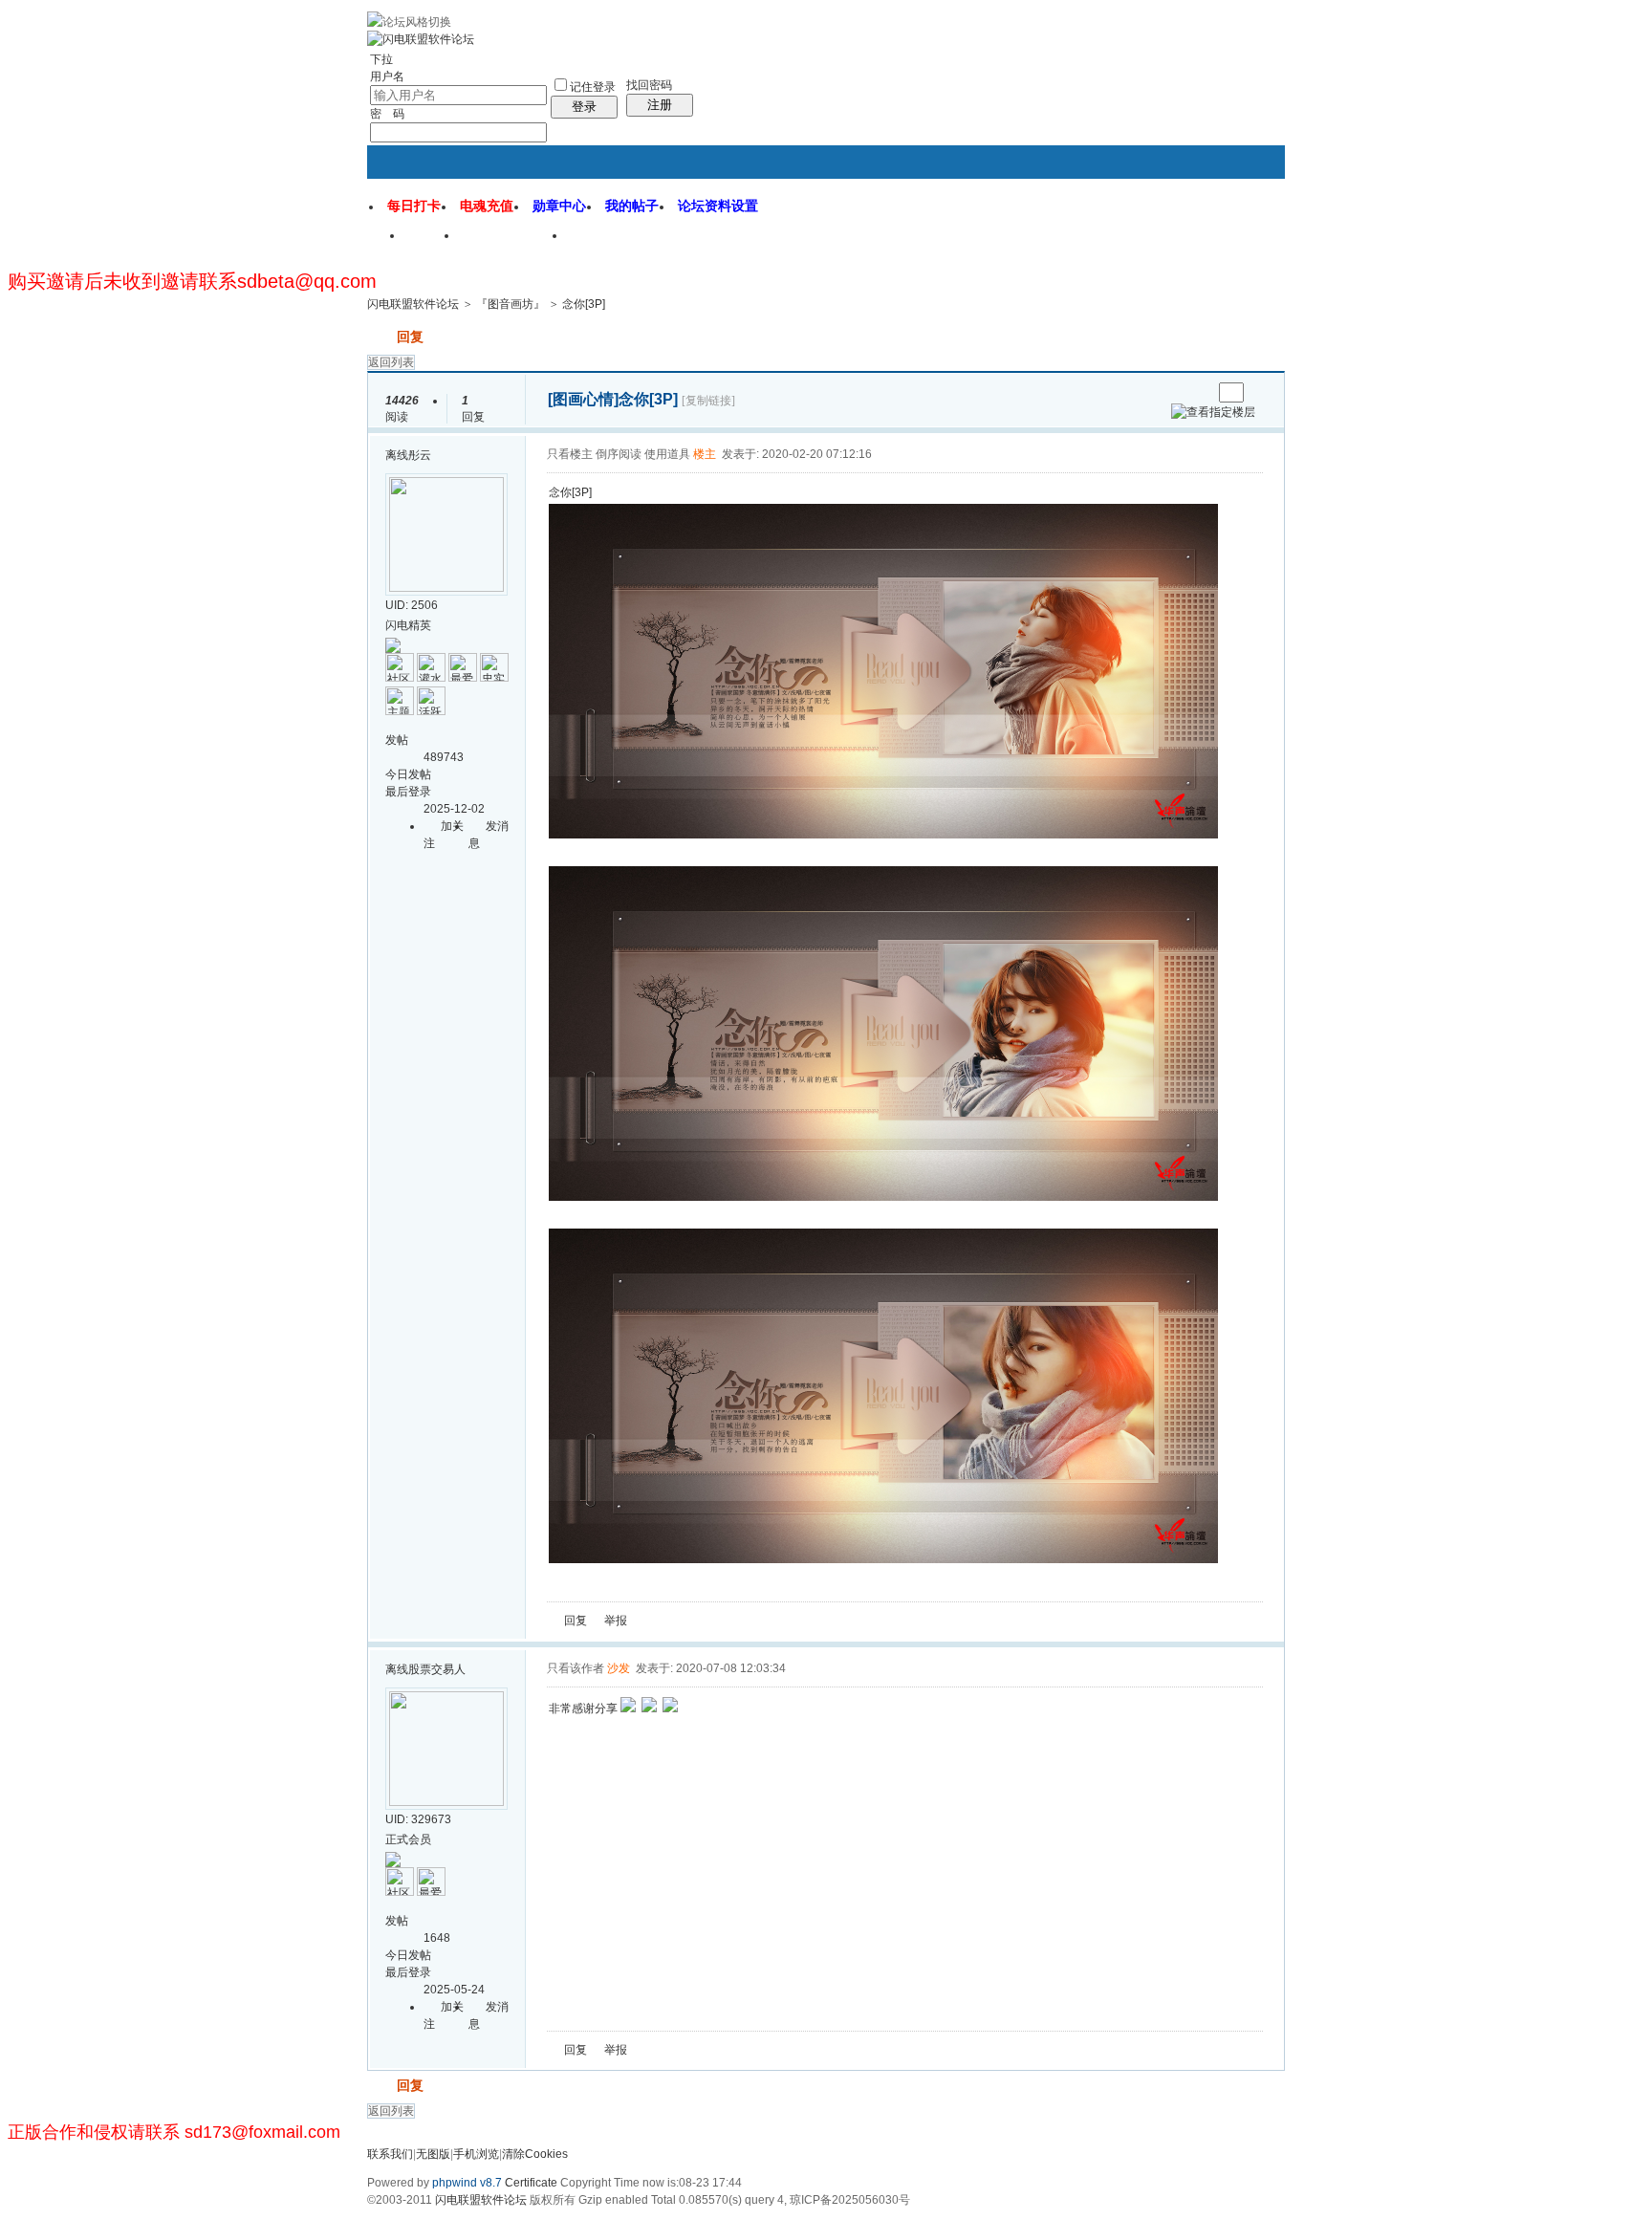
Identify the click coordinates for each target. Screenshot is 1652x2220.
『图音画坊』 (511, 304)
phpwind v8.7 (467, 2183)
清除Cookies (535, 2154)
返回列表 (391, 362)
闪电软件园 (615, 242)
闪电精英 (408, 625)
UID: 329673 (418, 1819)
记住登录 (593, 87)
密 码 (387, 114)
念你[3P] (584, 304)
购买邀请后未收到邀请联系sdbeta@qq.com (192, 281)
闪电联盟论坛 (513, 242)
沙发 (619, 1668)
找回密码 (649, 85)
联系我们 (390, 2154)
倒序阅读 (619, 454)
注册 (660, 105)
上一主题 (1178, 392)
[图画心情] (583, 399)
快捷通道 (1234, 228)
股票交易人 (437, 1669)
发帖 (380, 337)
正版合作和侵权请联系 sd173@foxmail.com (174, 2132)
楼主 (705, 454)
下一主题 (1197, 392)
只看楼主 (570, 454)
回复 (410, 337)
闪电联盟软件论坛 (413, 304)
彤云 (420, 455)
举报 (616, 1621)
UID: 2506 (412, 605)
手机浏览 (476, 2154)
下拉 (381, 59)
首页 (432, 242)
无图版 (433, 2154)
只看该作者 (576, 1668)
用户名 (387, 76)
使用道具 (667, 454)
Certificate (531, 2183)
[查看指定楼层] (1213, 412)
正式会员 (408, 1839)
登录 (584, 107)
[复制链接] (708, 401)
